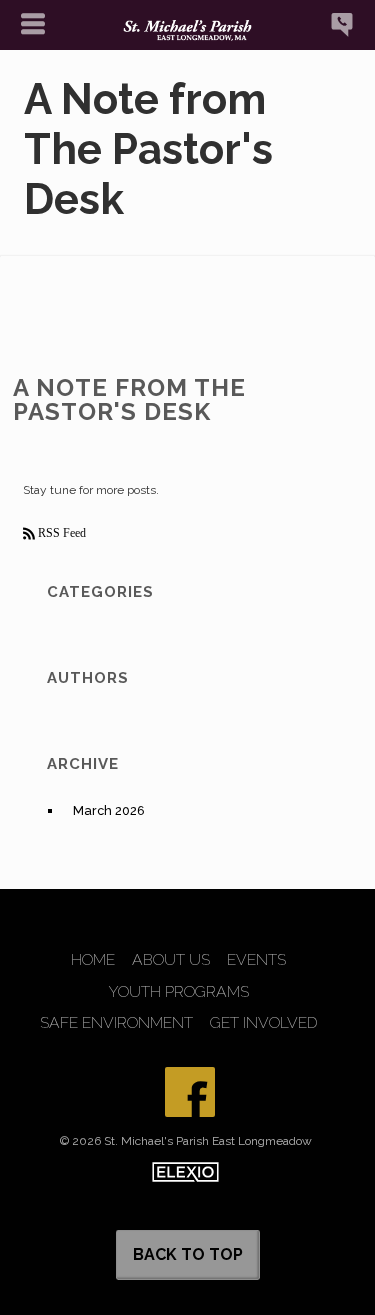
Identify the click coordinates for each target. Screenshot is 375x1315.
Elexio (185, 1172)
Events (256, 960)
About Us (171, 960)
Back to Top (188, 1254)
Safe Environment (116, 1023)
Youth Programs (179, 992)
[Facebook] (190, 1092)
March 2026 (109, 810)
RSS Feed (60, 533)
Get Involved (264, 1023)
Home (93, 960)
